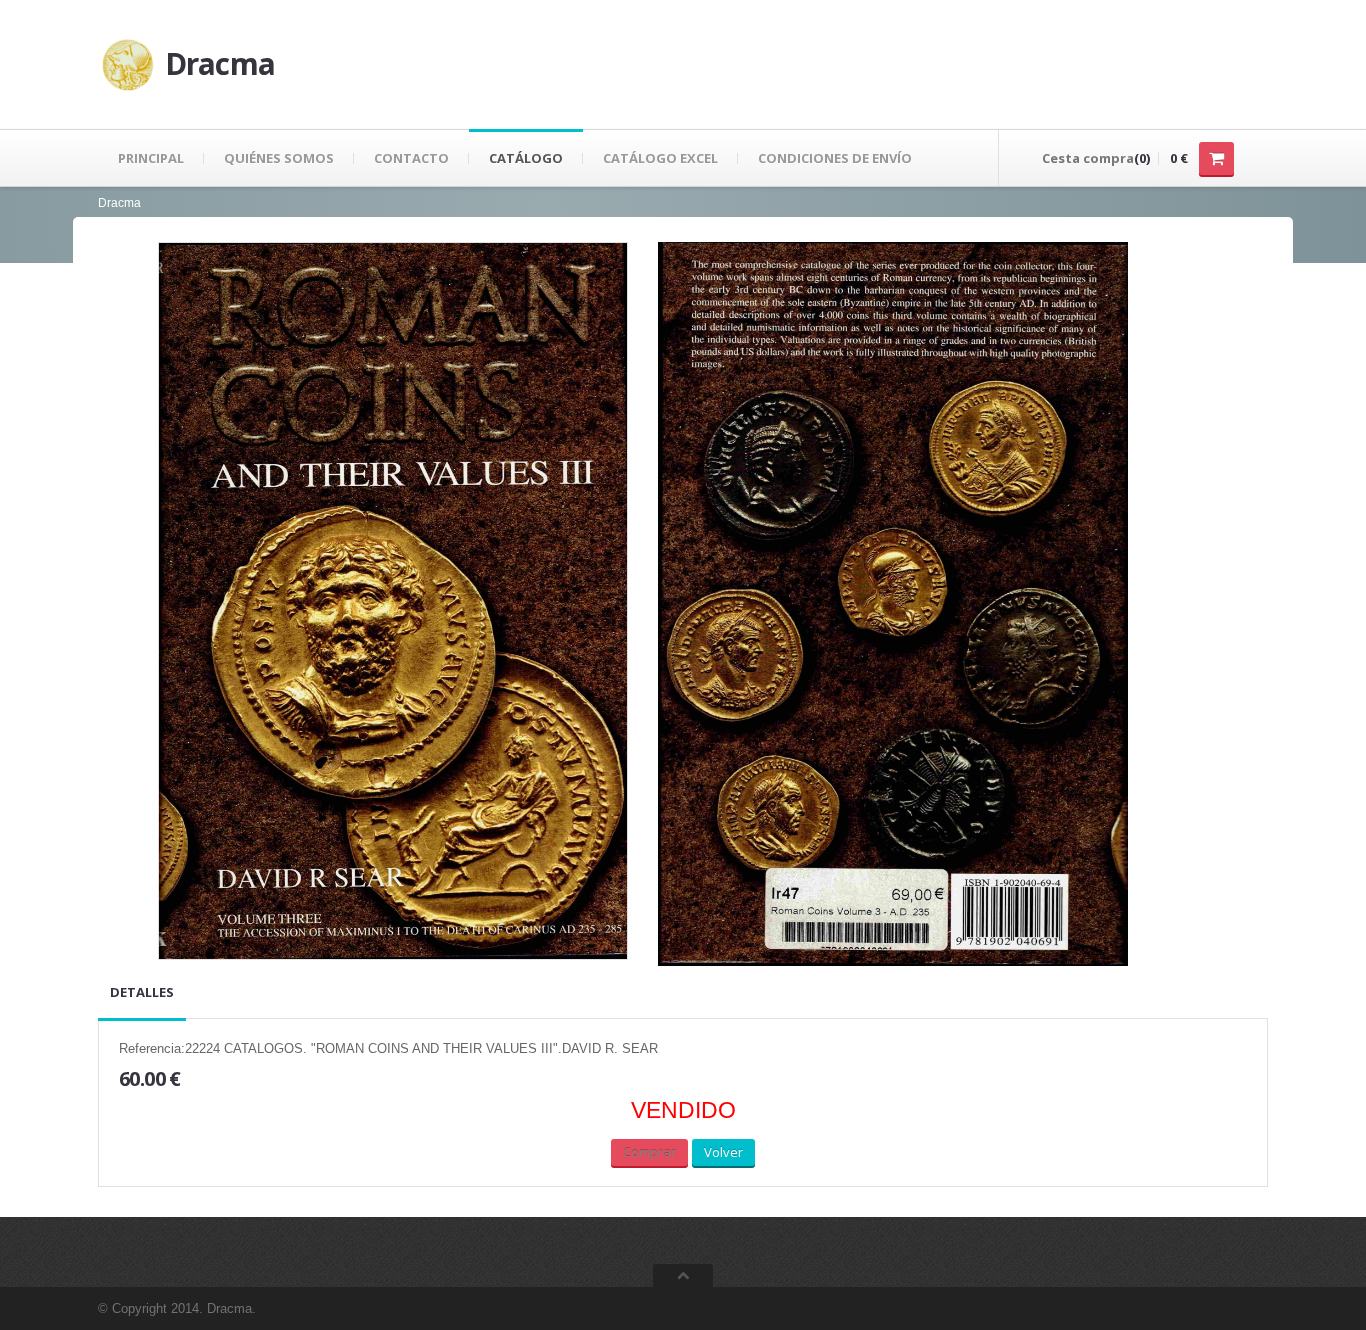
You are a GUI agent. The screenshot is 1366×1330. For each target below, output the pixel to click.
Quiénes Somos (279, 158)
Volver (723, 1152)
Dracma (119, 203)
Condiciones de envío (835, 158)
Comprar (649, 1152)
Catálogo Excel (660, 158)
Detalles (142, 992)
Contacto (411, 158)
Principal (151, 158)
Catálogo (526, 158)
